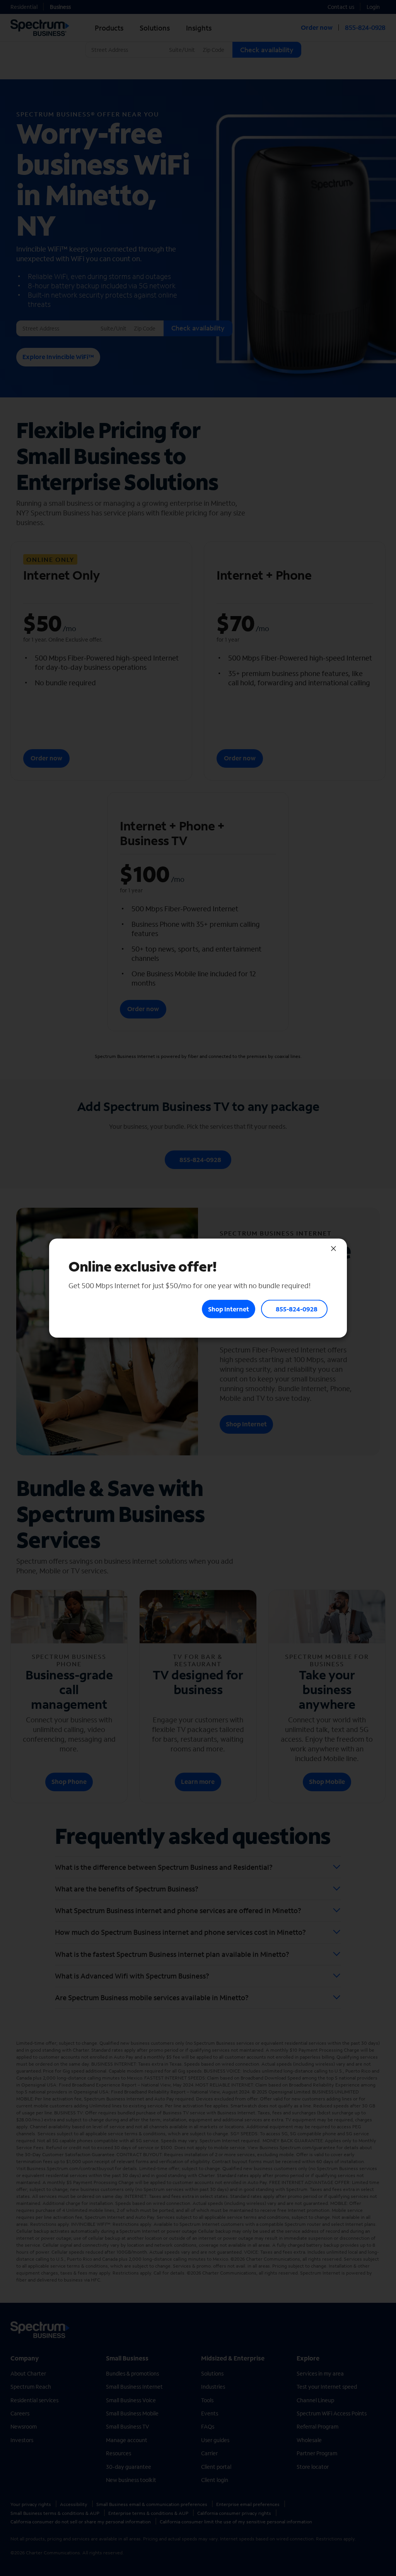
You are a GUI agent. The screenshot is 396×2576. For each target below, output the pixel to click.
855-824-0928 (297, 1309)
